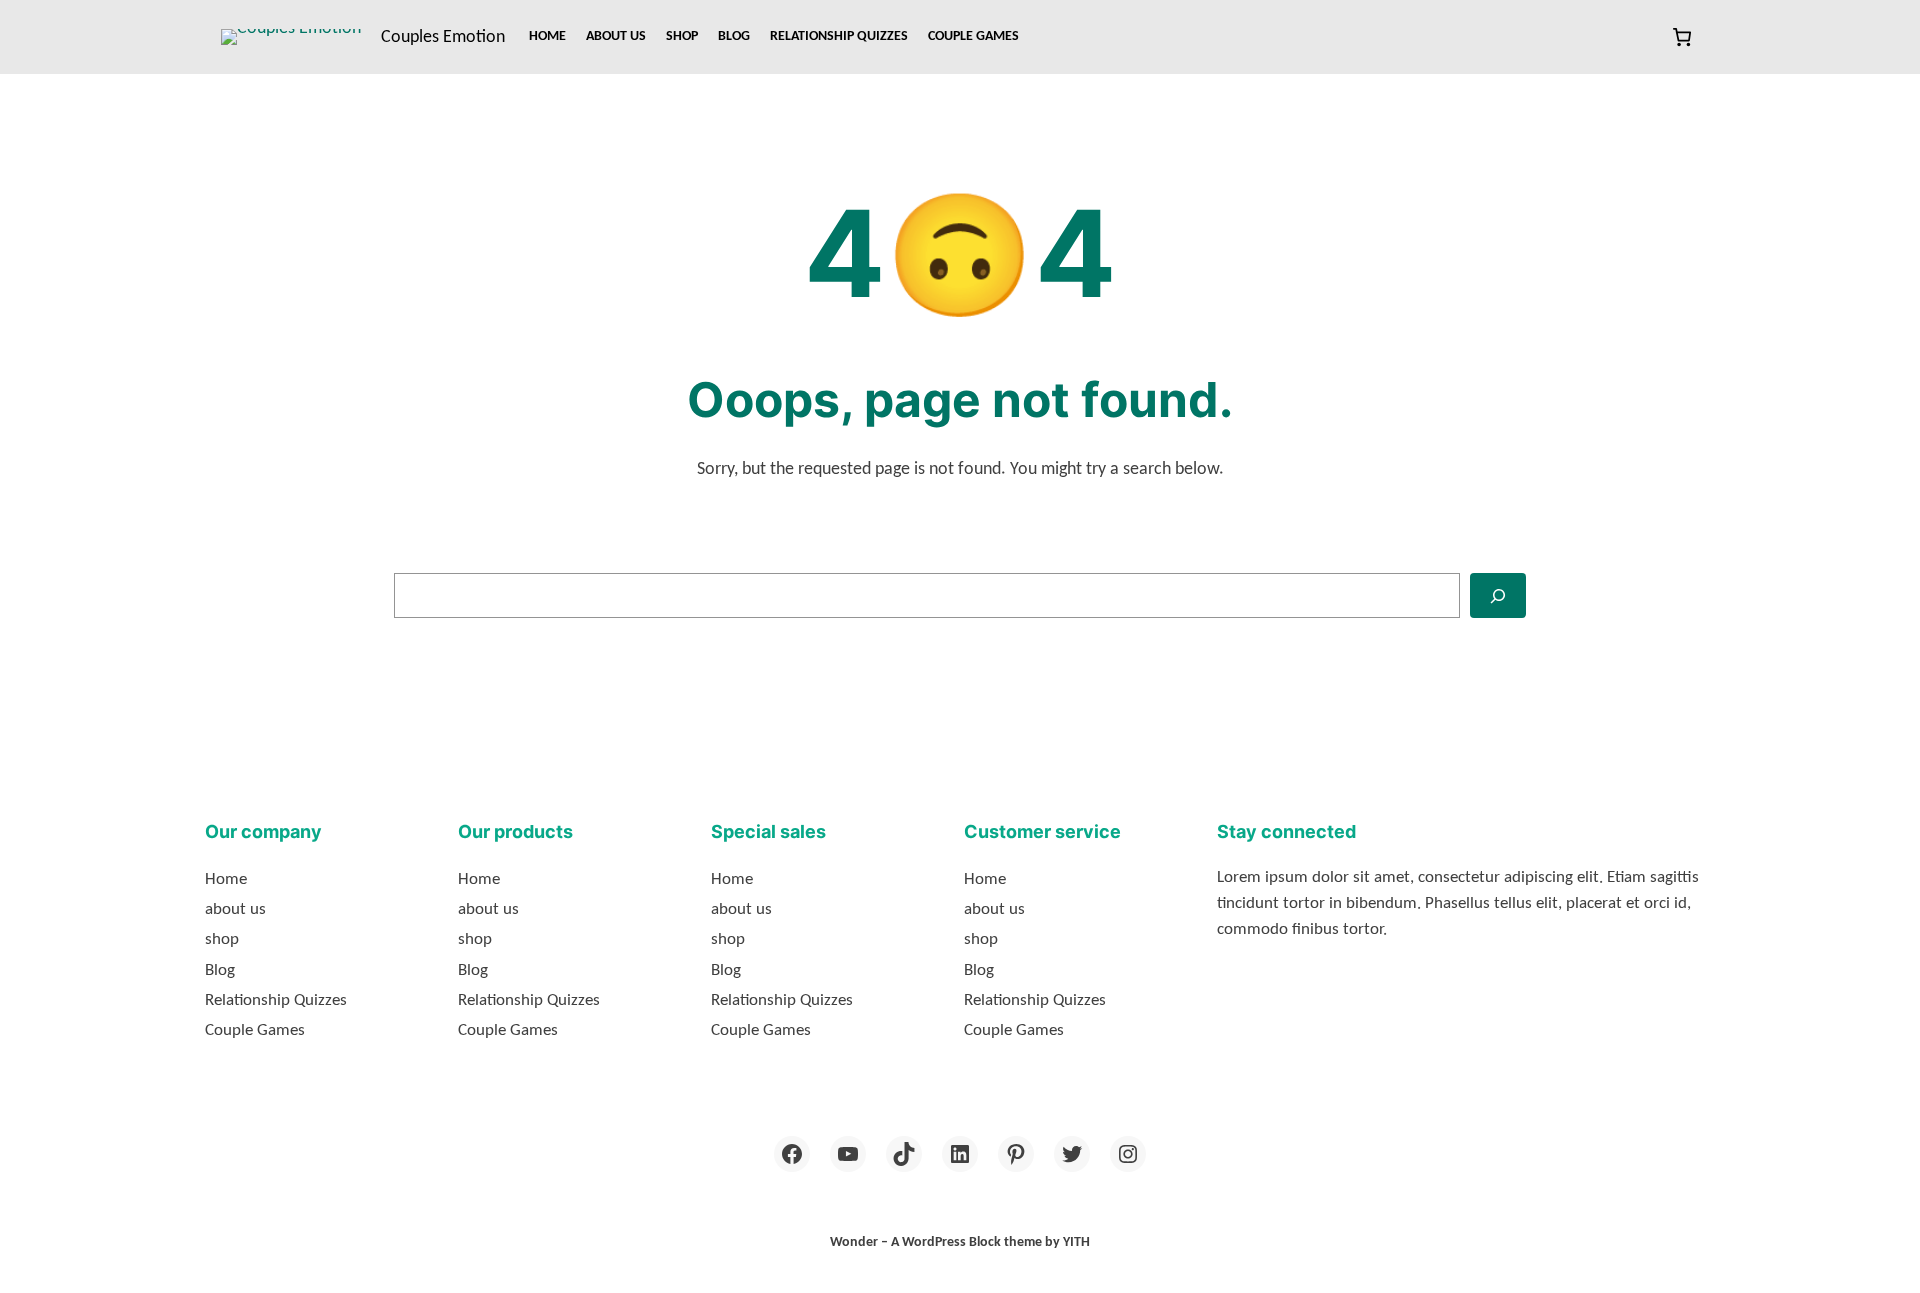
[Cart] (1681, 37)
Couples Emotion (443, 37)
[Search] (1498, 595)
